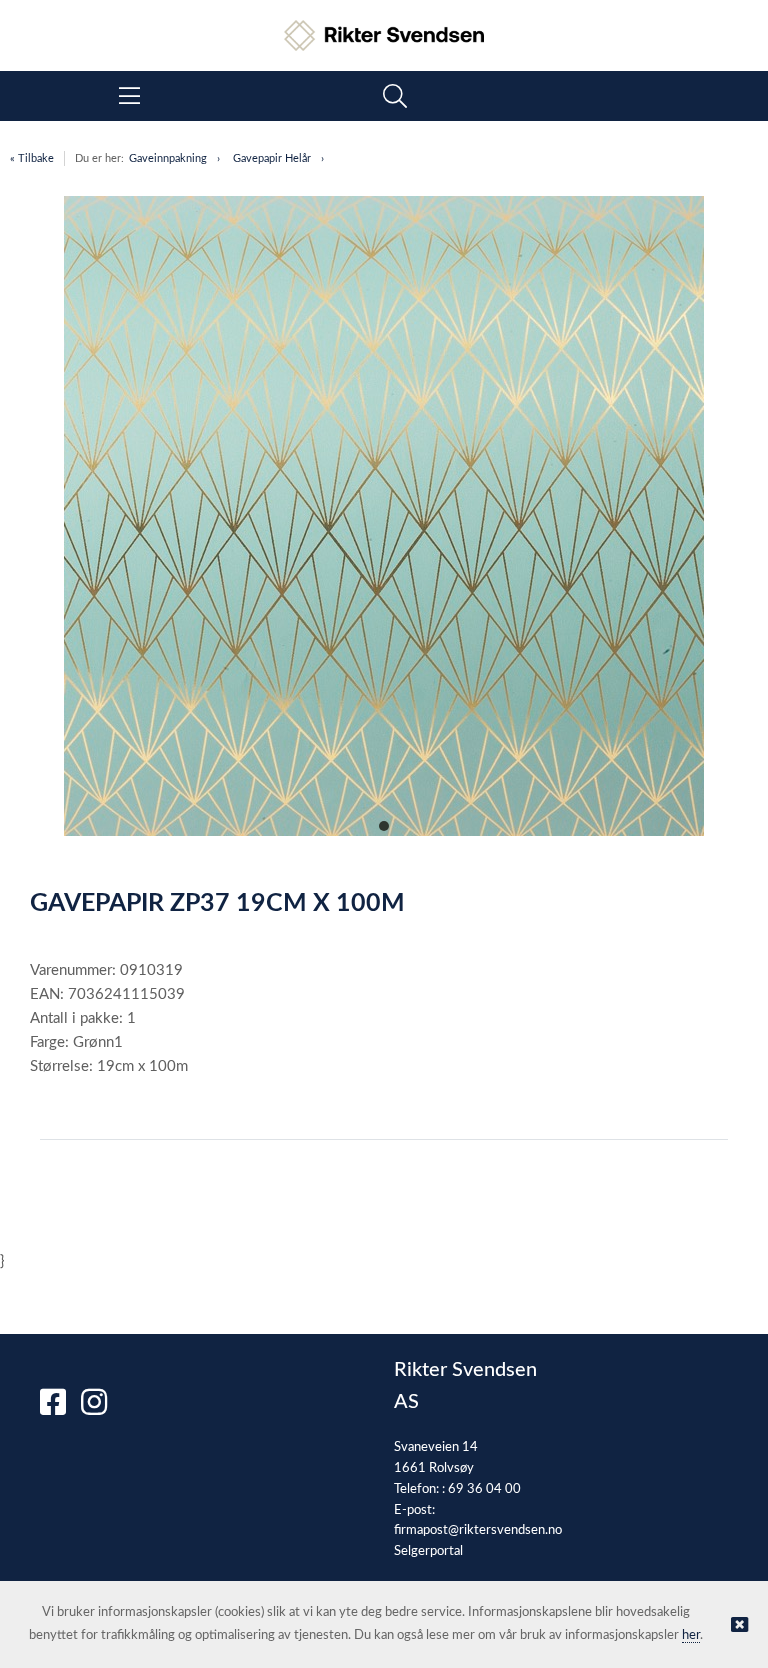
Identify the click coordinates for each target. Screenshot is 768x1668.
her (691, 1635)
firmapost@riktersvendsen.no (478, 1530)
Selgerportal (428, 1551)
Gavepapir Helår (272, 158)
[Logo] (384, 25)
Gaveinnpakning (168, 158)
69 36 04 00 (484, 1489)
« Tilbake (32, 158)
